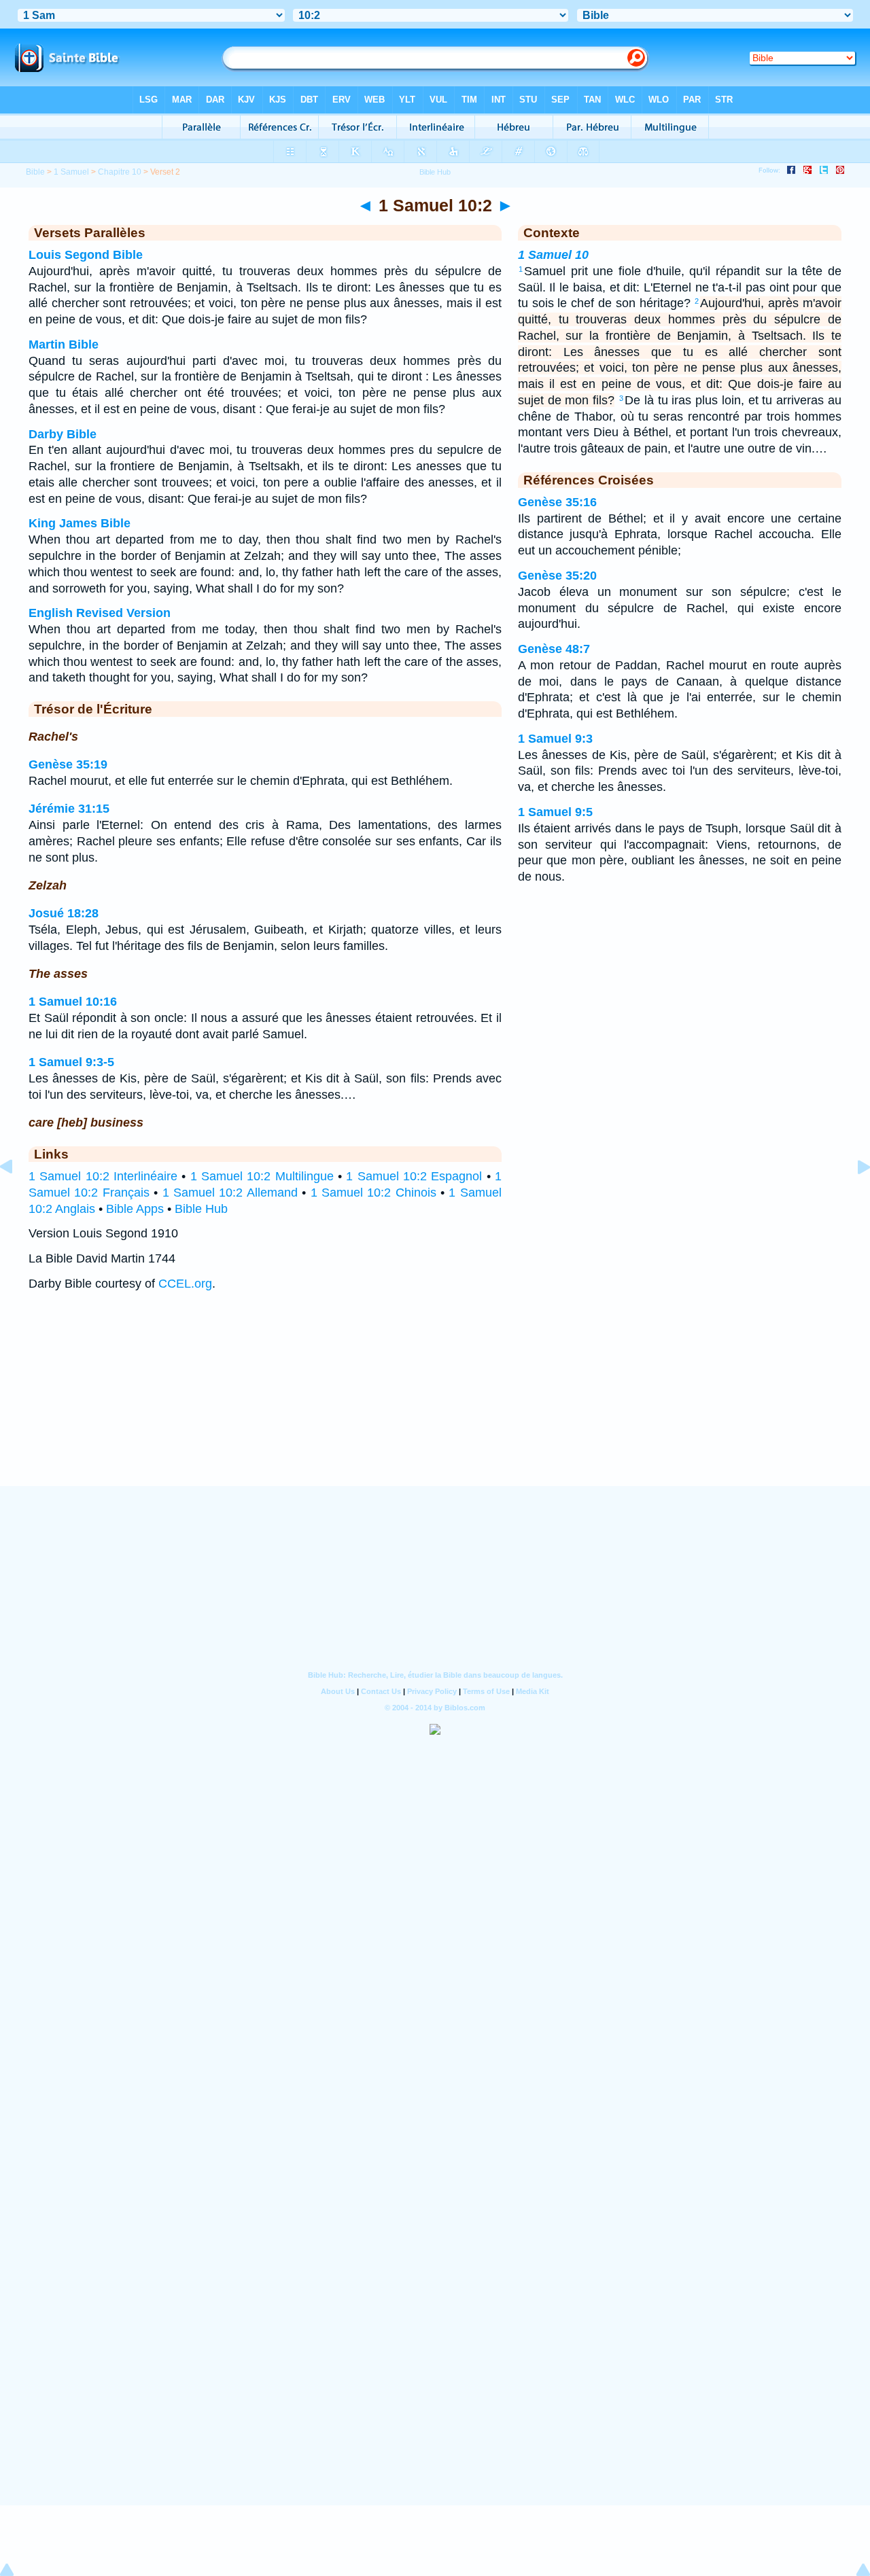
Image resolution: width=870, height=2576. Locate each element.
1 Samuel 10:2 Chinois (373, 1193)
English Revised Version (100, 613)
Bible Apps (135, 1209)
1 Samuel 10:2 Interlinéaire (103, 1176)
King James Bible (80, 523)
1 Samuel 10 (553, 255)
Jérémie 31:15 (69, 809)
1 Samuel (71, 172)
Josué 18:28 (64, 913)
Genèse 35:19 (68, 764)
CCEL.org (185, 1284)
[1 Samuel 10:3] (853, 1197)
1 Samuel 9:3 (555, 739)
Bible (35, 172)
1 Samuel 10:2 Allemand (230, 1193)
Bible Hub (201, 1209)
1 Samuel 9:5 (555, 812)
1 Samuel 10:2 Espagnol (414, 1176)
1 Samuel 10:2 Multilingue (262, 1176)
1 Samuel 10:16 (73, 1002)
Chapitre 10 (120, 172)
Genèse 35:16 (557, 502)
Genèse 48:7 (554, 649)
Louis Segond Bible (86, 255)
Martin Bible (64, 345)
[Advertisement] (435, 1402)
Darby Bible (63, 434)
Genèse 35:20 (557, 576)
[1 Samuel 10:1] (17, 1197)
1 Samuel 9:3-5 (71, 1062)
